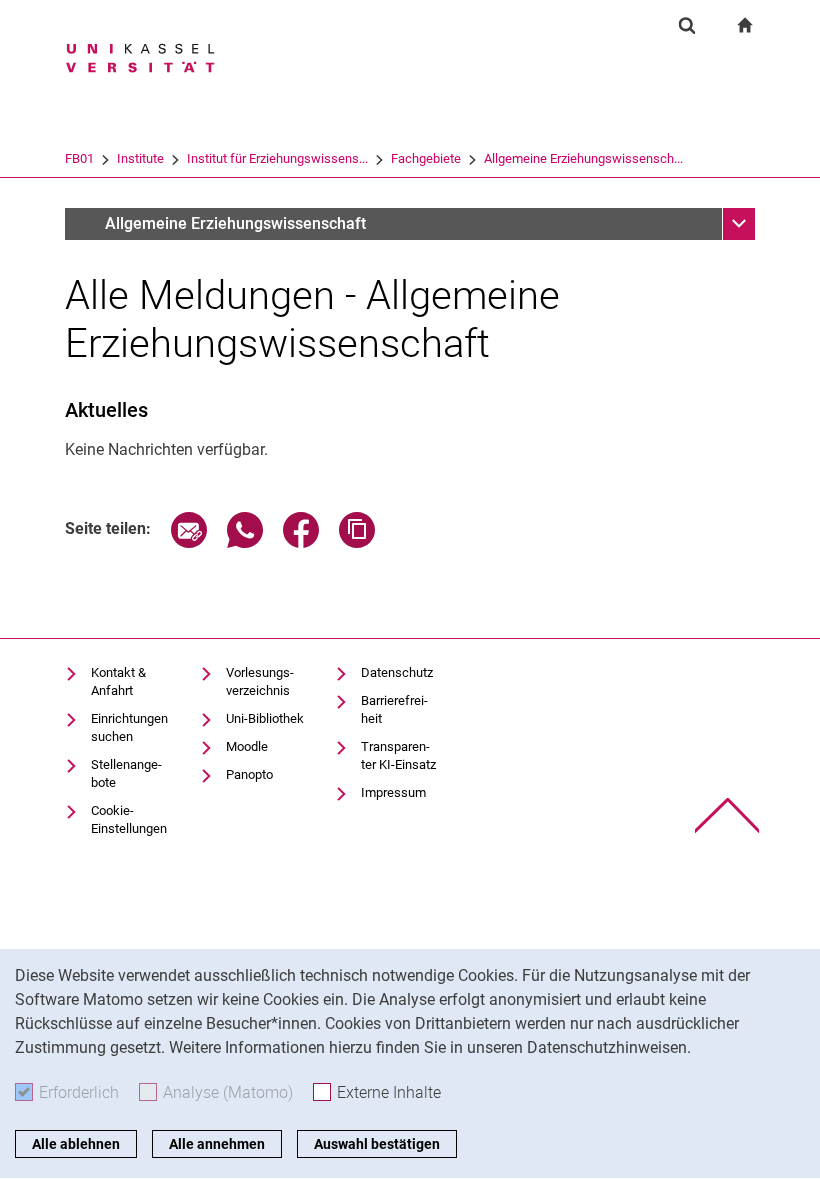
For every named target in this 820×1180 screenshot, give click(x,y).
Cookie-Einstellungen (129, 819)
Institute (140, 158)
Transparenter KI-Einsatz (398, 755)
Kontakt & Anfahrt (118, 681)
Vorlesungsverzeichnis (260, 681)
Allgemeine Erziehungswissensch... (583, 158)
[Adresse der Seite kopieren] (357, 542)
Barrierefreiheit (394, 709)
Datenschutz (397, 672)
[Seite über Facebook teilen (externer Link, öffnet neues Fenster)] (301, 542)
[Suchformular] (687, 25)
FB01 (79, 158)
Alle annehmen (217, 1144)
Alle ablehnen (76, 1144)
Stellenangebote (126, 773)
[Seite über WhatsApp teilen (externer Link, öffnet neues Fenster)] (245, 542)
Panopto (249, 774)
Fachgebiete (426, 158)
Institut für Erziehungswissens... (277, 158)
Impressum (393, 792)
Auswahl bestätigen (377, 1144)
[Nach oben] (727, 815)
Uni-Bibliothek (265, 718)
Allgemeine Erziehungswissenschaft (235, 223)
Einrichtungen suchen (129, 727)
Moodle (247, 746)
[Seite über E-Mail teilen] (189, 542)
